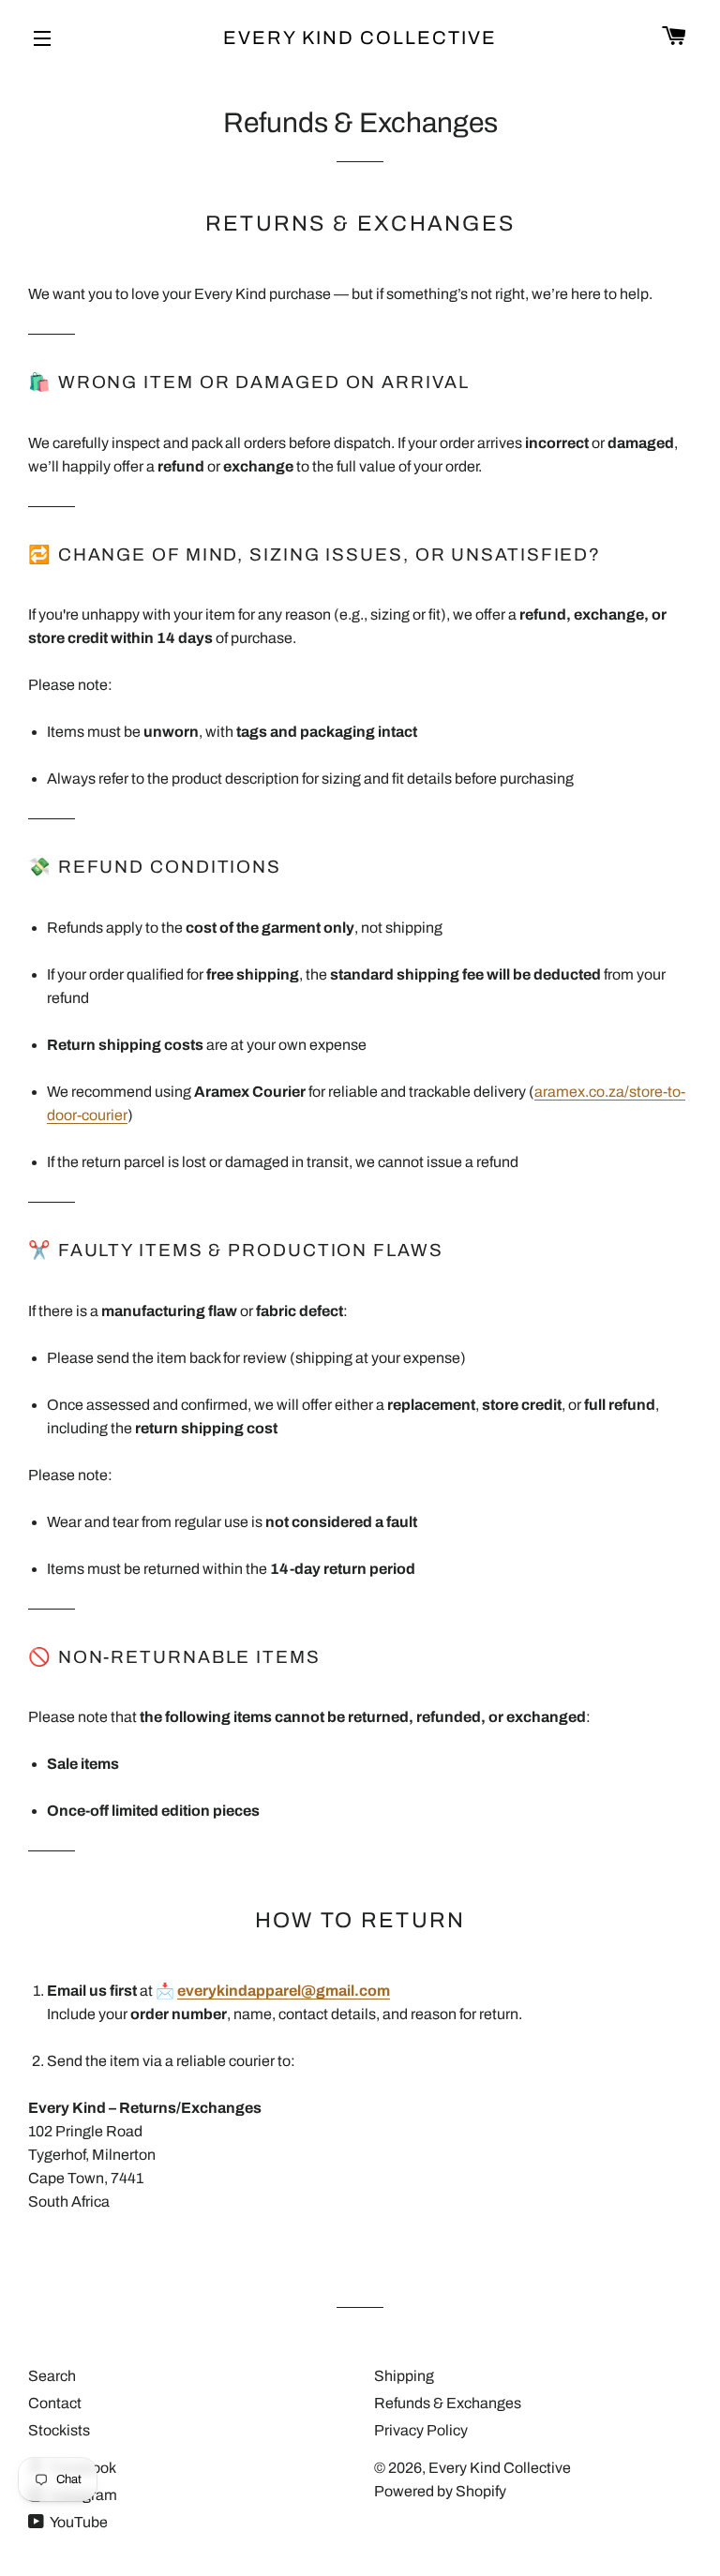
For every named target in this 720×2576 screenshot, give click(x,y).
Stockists (59, 2430)
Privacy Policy (421, 2430)
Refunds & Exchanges (448, 2403)
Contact (55, 2403)
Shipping (404, 2376)
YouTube (78, 2522)
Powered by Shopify (440, 2491)
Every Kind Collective (360, 37)
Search (52, 2376)
